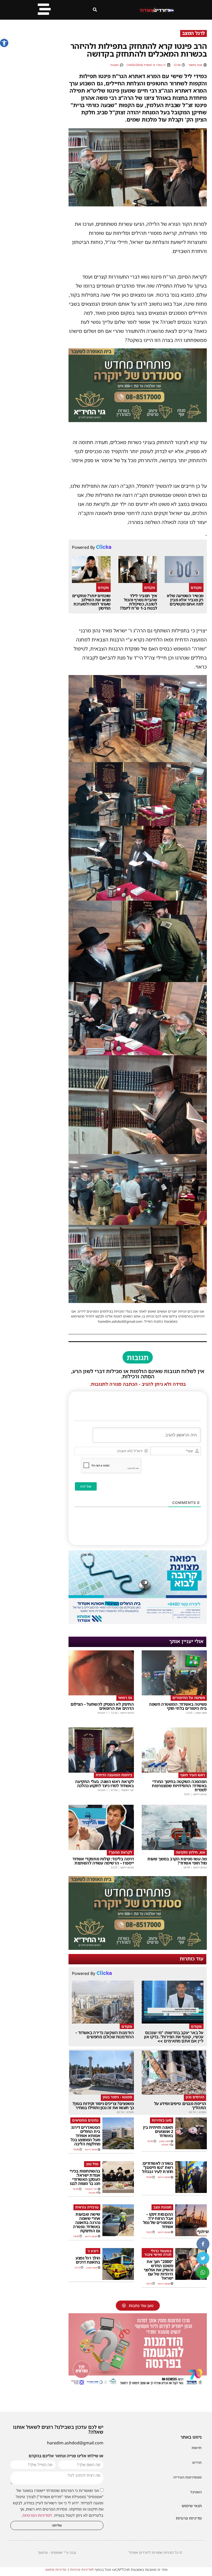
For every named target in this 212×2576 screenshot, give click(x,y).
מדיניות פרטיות (189, 2518)
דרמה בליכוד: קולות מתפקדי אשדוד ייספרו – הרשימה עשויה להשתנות (103, 1861)
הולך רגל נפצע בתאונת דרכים (88, 2260)
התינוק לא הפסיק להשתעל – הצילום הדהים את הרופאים (102, 1706)
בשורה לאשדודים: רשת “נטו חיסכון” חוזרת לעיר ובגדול (158, 2167)
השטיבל (196, 2492)
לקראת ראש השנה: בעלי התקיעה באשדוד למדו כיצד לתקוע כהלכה (104, 1784)
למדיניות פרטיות (82, 2570)
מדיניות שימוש (56, 2570)
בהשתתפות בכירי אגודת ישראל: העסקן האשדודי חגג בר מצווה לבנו (85, 2177)
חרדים (197, 2462)
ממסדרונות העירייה (187, 2477)
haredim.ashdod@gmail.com (75, 2443)
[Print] (138, 420)
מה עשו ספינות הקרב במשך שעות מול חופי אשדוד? (177, 1861)
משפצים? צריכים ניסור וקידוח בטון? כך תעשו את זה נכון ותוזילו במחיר (103, 2106)
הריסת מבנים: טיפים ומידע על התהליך (180, 2106)
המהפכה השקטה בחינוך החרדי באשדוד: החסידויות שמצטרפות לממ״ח (179, 1786)
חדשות (197, 2448)
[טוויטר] (203, 2258)
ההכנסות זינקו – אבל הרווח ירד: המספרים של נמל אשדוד (158, 2220)
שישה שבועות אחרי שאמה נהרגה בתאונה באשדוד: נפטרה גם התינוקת (87, 2222)
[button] (4, 43)
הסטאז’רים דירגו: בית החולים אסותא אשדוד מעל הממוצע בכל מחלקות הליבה (85, 2136)
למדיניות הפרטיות (37, 2515)
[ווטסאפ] (203, 2272)
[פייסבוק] (203, 2244)
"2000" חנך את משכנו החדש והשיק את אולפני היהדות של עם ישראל (158, 2270)
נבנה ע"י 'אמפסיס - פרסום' (57, 2552)
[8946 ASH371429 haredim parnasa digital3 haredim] (138, 2385)
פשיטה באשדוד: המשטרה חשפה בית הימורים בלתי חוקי (178, 1706)
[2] (138, 1622)
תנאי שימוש (192, 2506)
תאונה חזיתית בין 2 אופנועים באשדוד (158, 2131)
